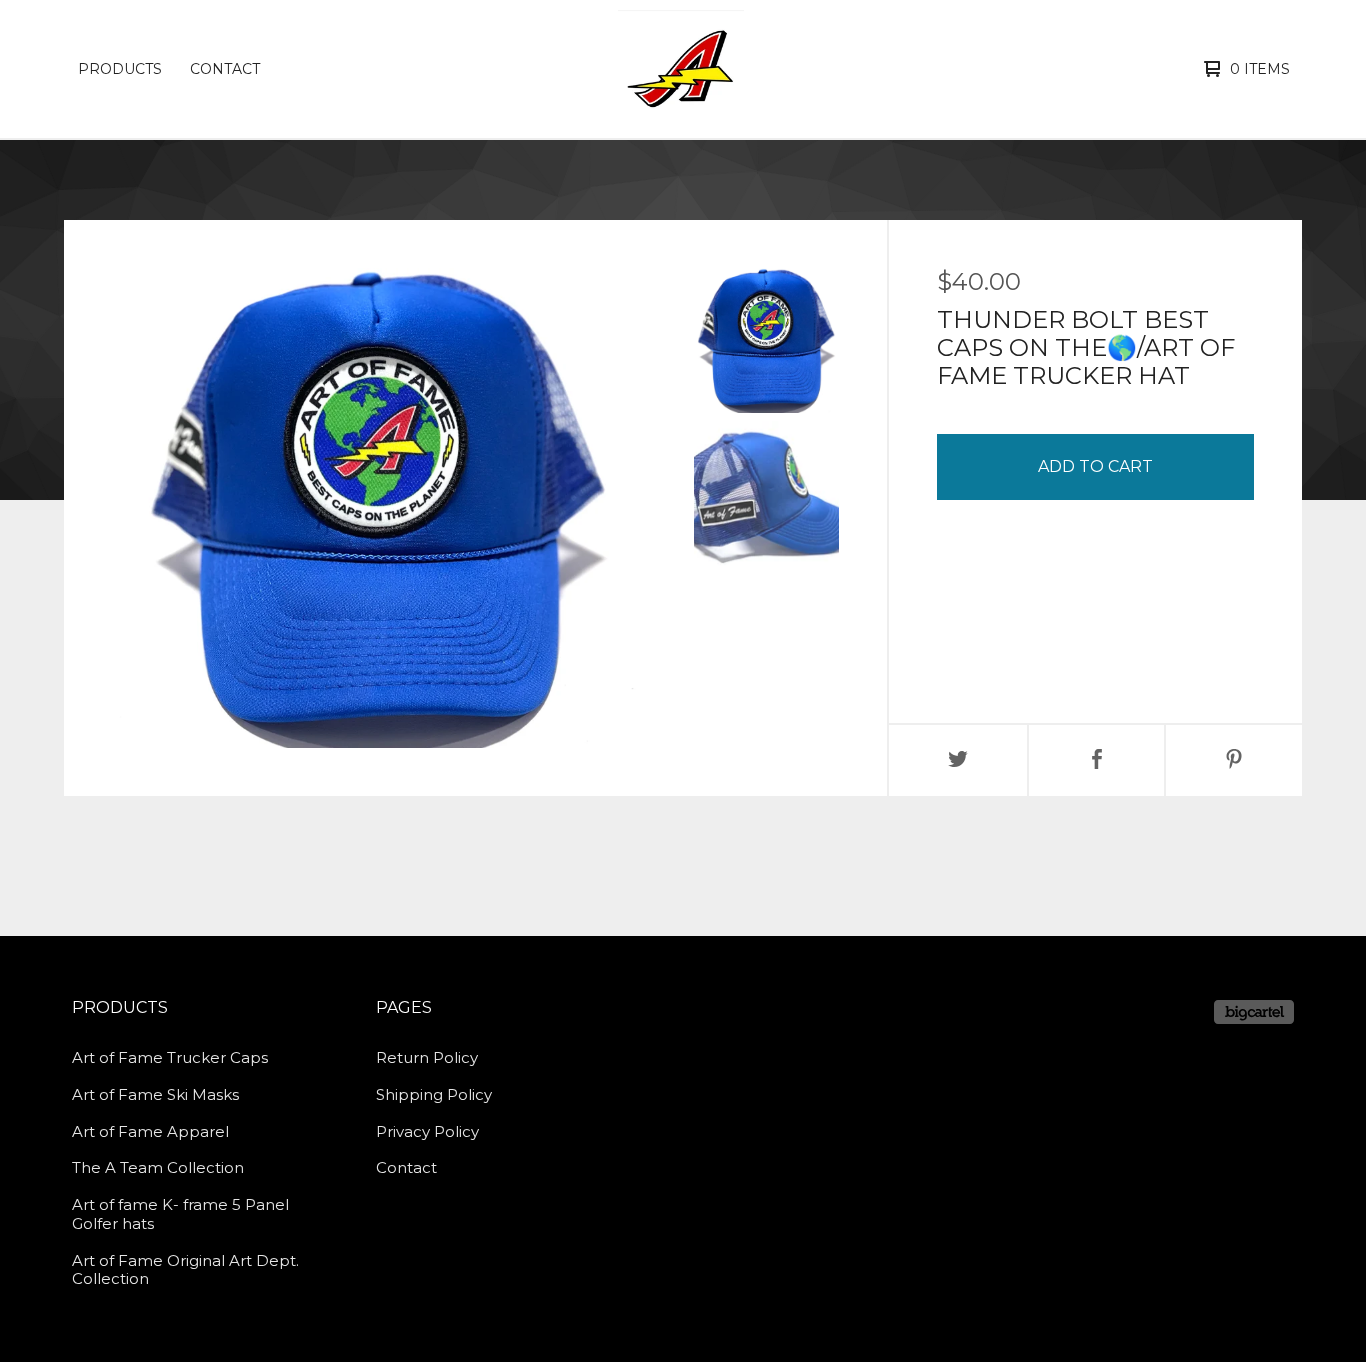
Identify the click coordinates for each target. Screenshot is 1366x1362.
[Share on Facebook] (1097, 760)
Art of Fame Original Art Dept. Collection (185, 1270)
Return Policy (427, 1057)
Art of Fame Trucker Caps (170, 1057)
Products (120, 69)
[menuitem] (120, 69)
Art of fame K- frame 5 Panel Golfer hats (180, 1214)
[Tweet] (958, 760)
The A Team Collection (158, 1167)
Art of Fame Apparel (150, 1131)
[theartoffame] (681, 69)
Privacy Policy (427, 1131)
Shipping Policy (434, 1094)
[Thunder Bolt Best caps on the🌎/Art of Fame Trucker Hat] (766, 340)
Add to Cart (1095, 466)
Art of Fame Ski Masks (155, 1094)
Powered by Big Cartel (1254, 1012)
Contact (225, 69)
